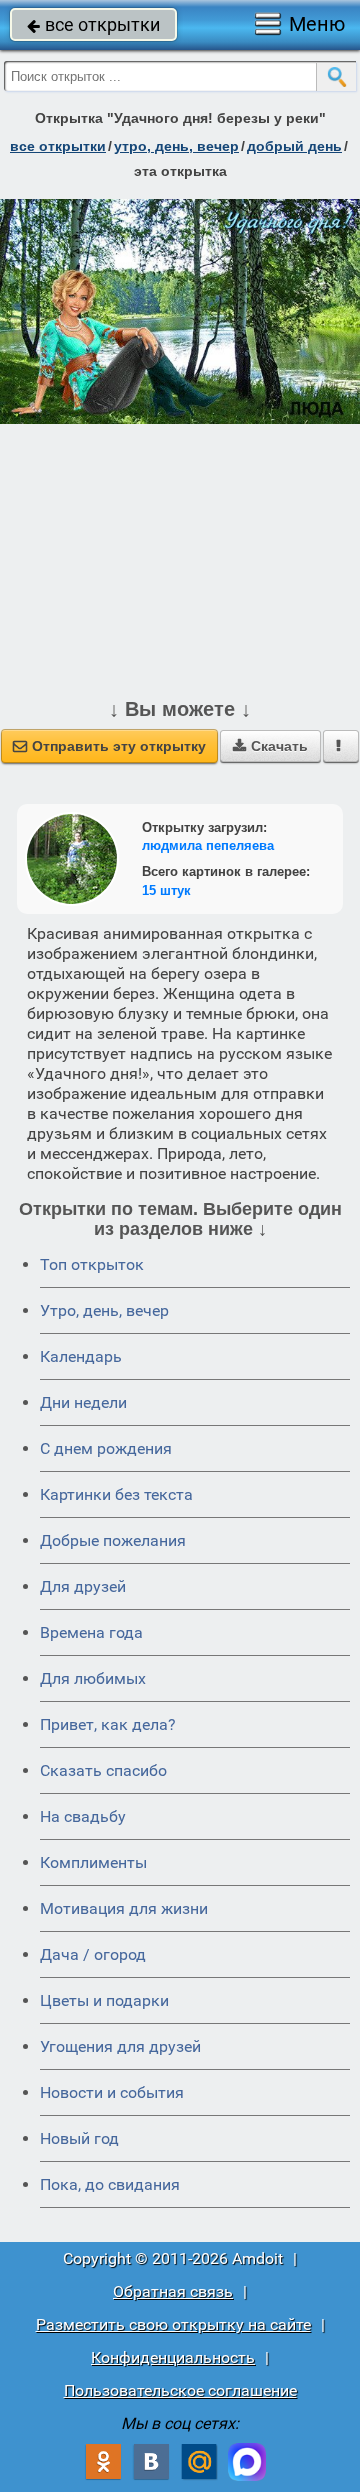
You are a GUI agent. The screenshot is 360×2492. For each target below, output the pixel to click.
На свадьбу (83, 1816)
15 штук (166, 890)
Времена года (91, 1632)
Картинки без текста (116, 1494)
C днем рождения (106, 1448)
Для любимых (93, 1678)
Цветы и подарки (104, 2000)
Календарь (81, 1356)
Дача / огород (93, 1954)
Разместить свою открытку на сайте (173, 2324)
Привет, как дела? (108, 1724)
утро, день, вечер (176, 146)
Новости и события (112, 2092)
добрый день (294, 146)
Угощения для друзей (120, 2046)
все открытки (93, 24)
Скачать (270, 746)
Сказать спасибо (103, 1770)
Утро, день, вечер (104, 1310)
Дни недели (83, 1402)
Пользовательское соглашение (180, 2390)
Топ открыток (92, 1264)
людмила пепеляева (208, 845)
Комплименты (93, 1862)
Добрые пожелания (113, 1540)
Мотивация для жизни (124, 1908)
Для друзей (83, 1586)
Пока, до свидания (110, 2184)
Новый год (79, 2138)
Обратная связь (173, 2291)
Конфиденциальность (173, 2357)
